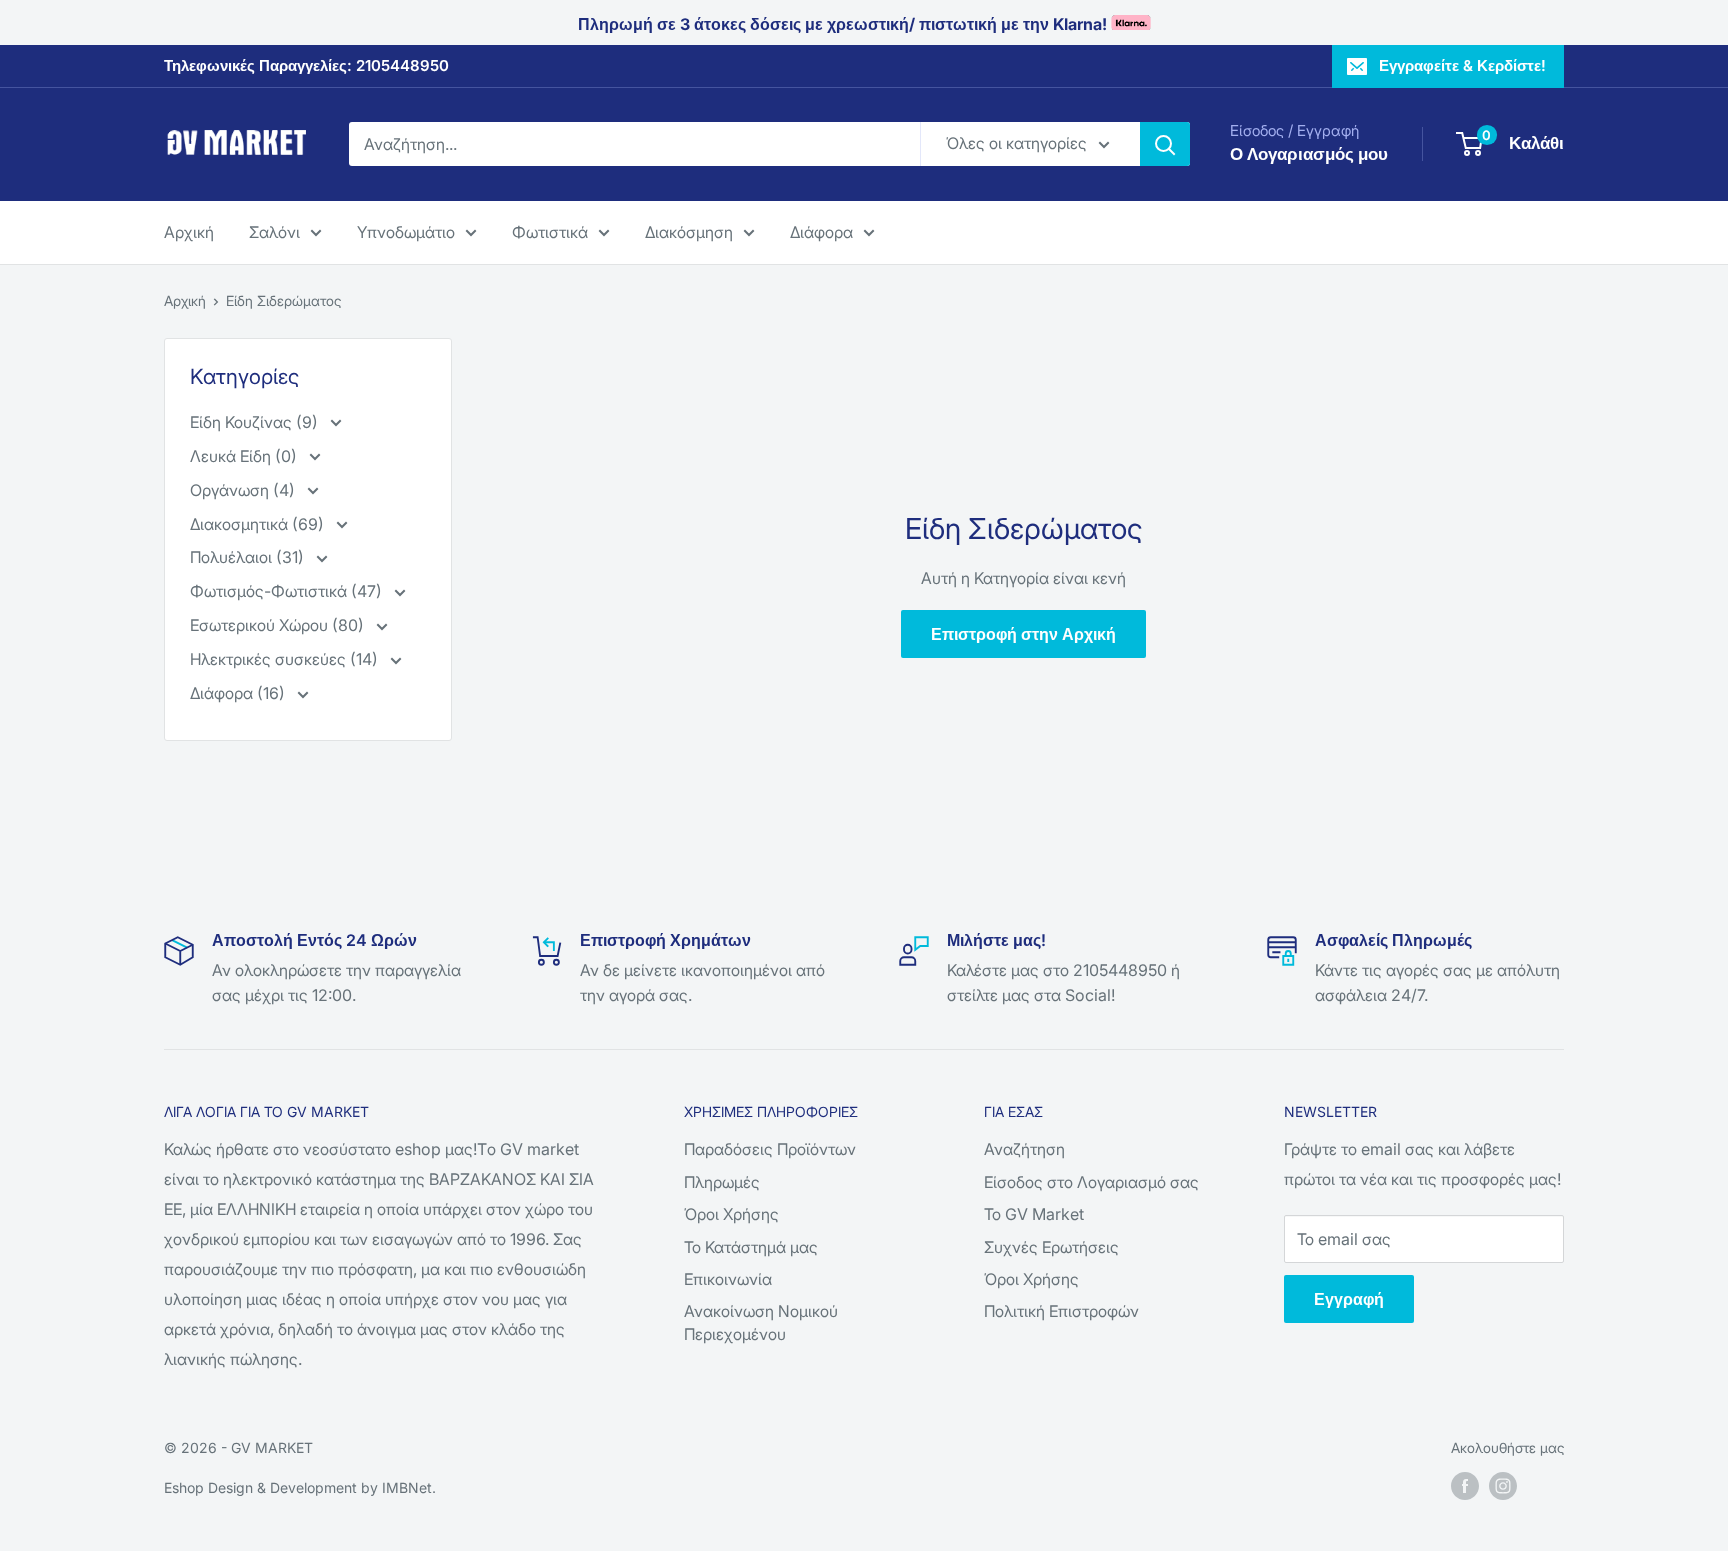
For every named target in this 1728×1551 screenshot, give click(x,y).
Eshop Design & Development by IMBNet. (300, 1487)
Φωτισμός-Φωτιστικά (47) (288, 591)
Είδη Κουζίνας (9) (256, 422)
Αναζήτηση (1024, 1149)
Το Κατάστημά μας (751, 1247)
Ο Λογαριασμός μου (1309, 154)
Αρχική (189, 231)
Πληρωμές (722, 1182)
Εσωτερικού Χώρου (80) (279, 625)
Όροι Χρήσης (731, 1214)
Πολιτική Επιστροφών (1061, 1311)
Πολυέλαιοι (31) (249, 557)
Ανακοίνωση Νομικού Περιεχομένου (761, 1322)
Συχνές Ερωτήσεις (1051, 1247)
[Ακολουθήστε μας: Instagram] (1503, 1486)
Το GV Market (1034, 1214)
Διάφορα (821, 231)
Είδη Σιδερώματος (283, 300)
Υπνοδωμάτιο (406, 231)
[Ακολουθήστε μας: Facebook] (1465, 1486)
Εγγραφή (1349, 1299)
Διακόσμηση (689, 231)
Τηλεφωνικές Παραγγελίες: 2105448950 (306, 65)
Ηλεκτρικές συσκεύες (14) (286, 659)
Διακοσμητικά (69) (259, 524)
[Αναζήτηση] (1165, 144)
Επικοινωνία (728, 1279)
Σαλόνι (274, 231)
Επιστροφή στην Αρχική (1023, 634)
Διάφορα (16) (239, 693)
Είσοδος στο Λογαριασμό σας (1091, 1182)
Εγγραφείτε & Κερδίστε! (1462, 65)
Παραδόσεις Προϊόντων (770, 1149)
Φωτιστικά (550, 231)
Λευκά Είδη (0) (245, 456)
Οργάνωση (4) (244, 490)
